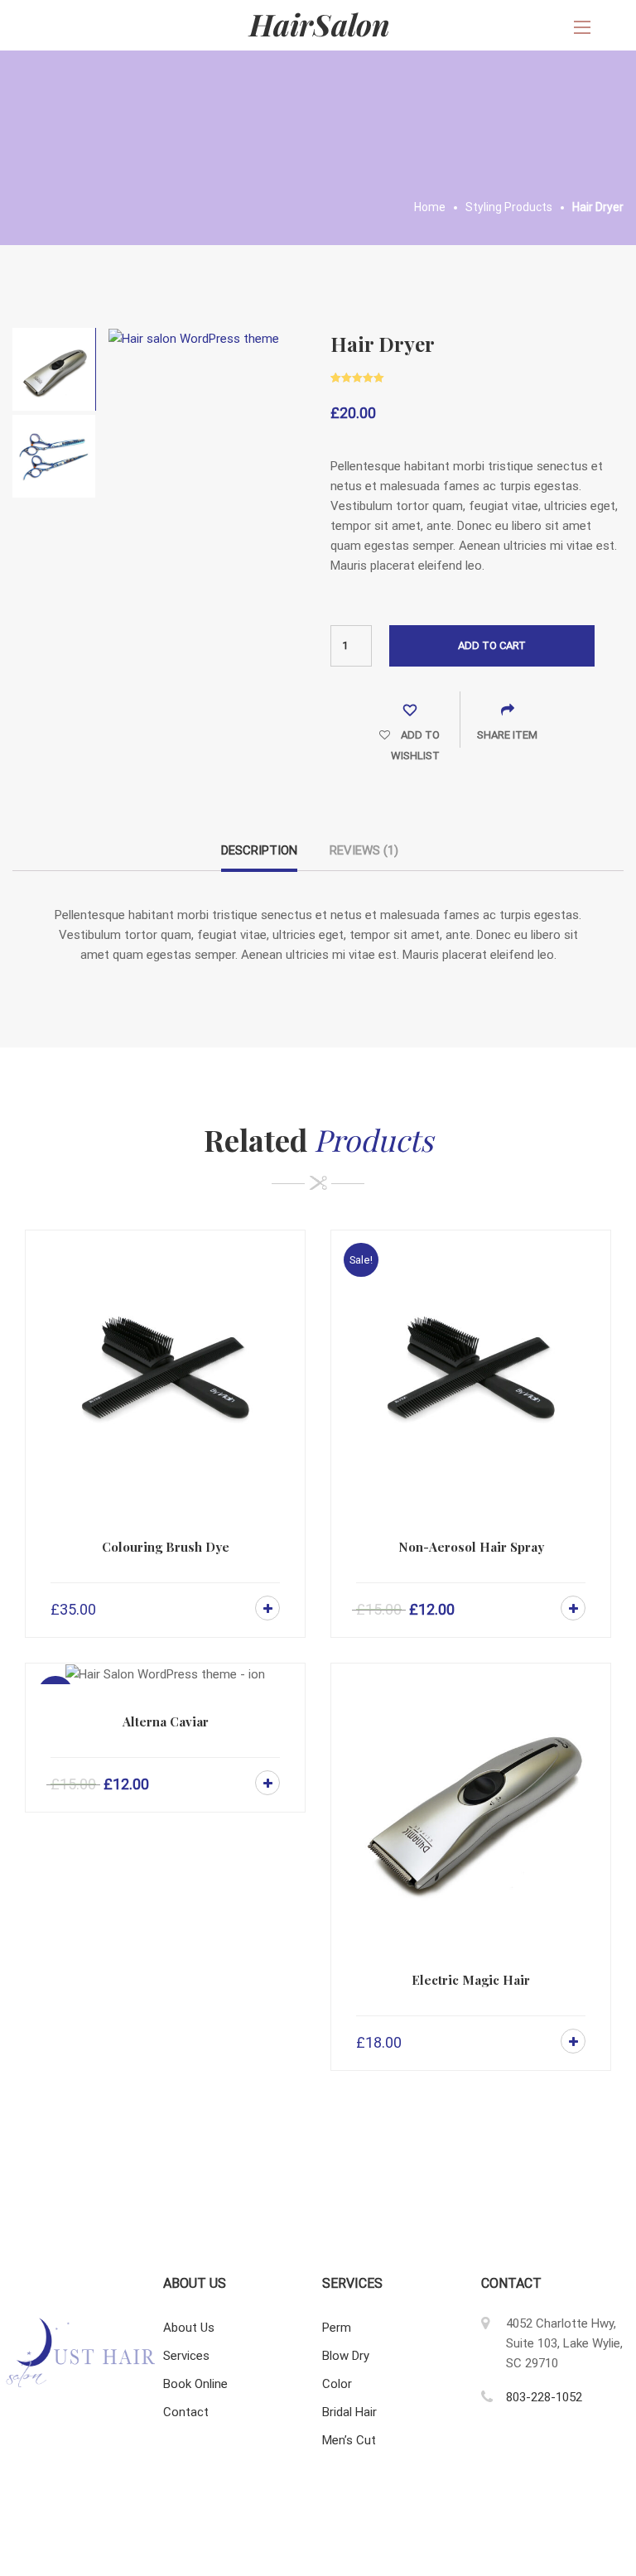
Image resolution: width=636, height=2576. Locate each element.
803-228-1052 (544, 2397)
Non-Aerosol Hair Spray (471, 1547)
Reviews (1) (364, 850)
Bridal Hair (349, 2412)
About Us (189, 2328)
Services (186, 2356)
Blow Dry (346, 2356)
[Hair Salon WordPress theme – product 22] (194, 338)
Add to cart (492, 645)
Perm (337, 2328)
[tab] (259, 856)
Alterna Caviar (166, 1721)
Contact (186, 2412)
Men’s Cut (349, 2440)
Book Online (195, 2384)
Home (430, 207)
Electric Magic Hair (471, 1980)
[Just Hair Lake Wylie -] (318, 25)
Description (259, 850)
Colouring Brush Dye (166, 1547)
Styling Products (509, 207)
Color (337, 2384)
